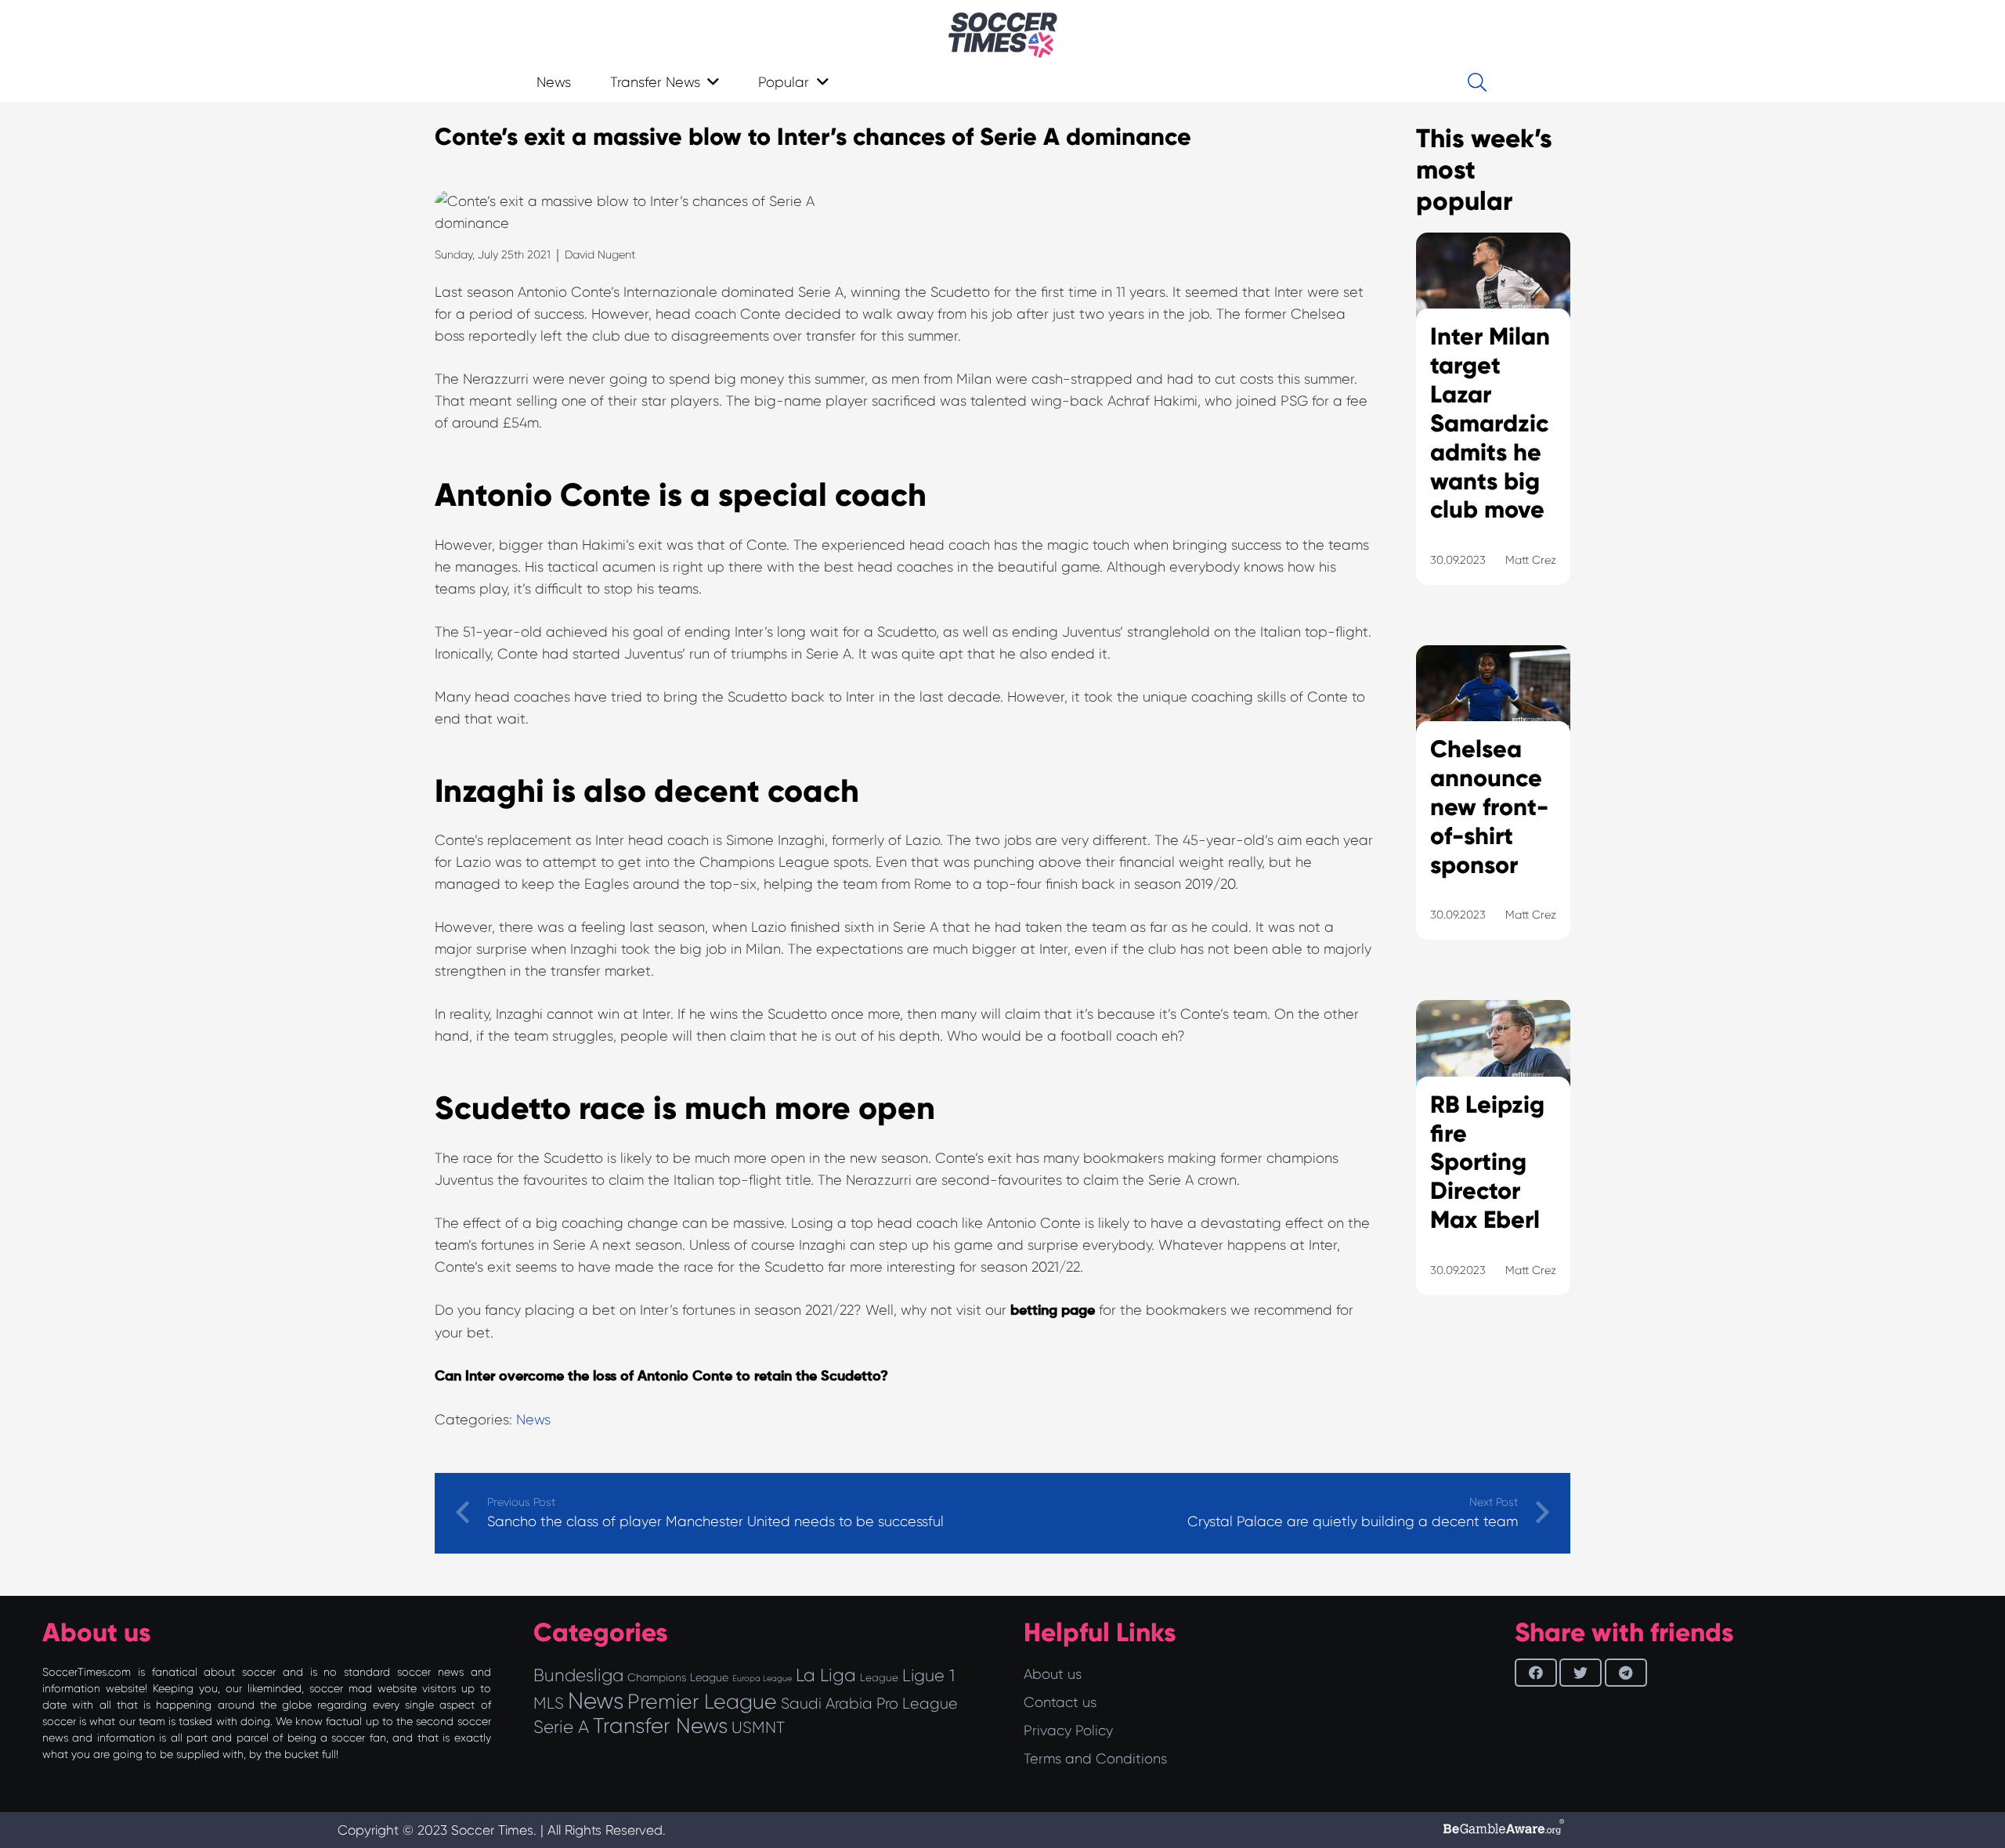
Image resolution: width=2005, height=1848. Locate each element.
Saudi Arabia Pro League (869, 1704)
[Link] (1003, 35)
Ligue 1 (928, 1675)
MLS (549, 1703)
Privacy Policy (1068, 1731)
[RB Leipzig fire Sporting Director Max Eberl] (1493, 1167)
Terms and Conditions (1095, 1759)
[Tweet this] (1581, 1673)
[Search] (1477, 82)
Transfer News (660, 1726)
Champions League (678, 1677)
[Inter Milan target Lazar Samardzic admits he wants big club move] (1493, 428)
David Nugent (600, 254)
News (533, 1420)
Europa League (762, 1678)
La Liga (826, 1675)
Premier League (702, 1702)
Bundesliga (578, 1675)
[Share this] (1536, 1673)
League (879, 1678)
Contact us (1060, 1702)
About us (1053, 1674)
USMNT (758, 1727)
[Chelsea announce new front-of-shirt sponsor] (1493, 812)
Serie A (561, 1727)
